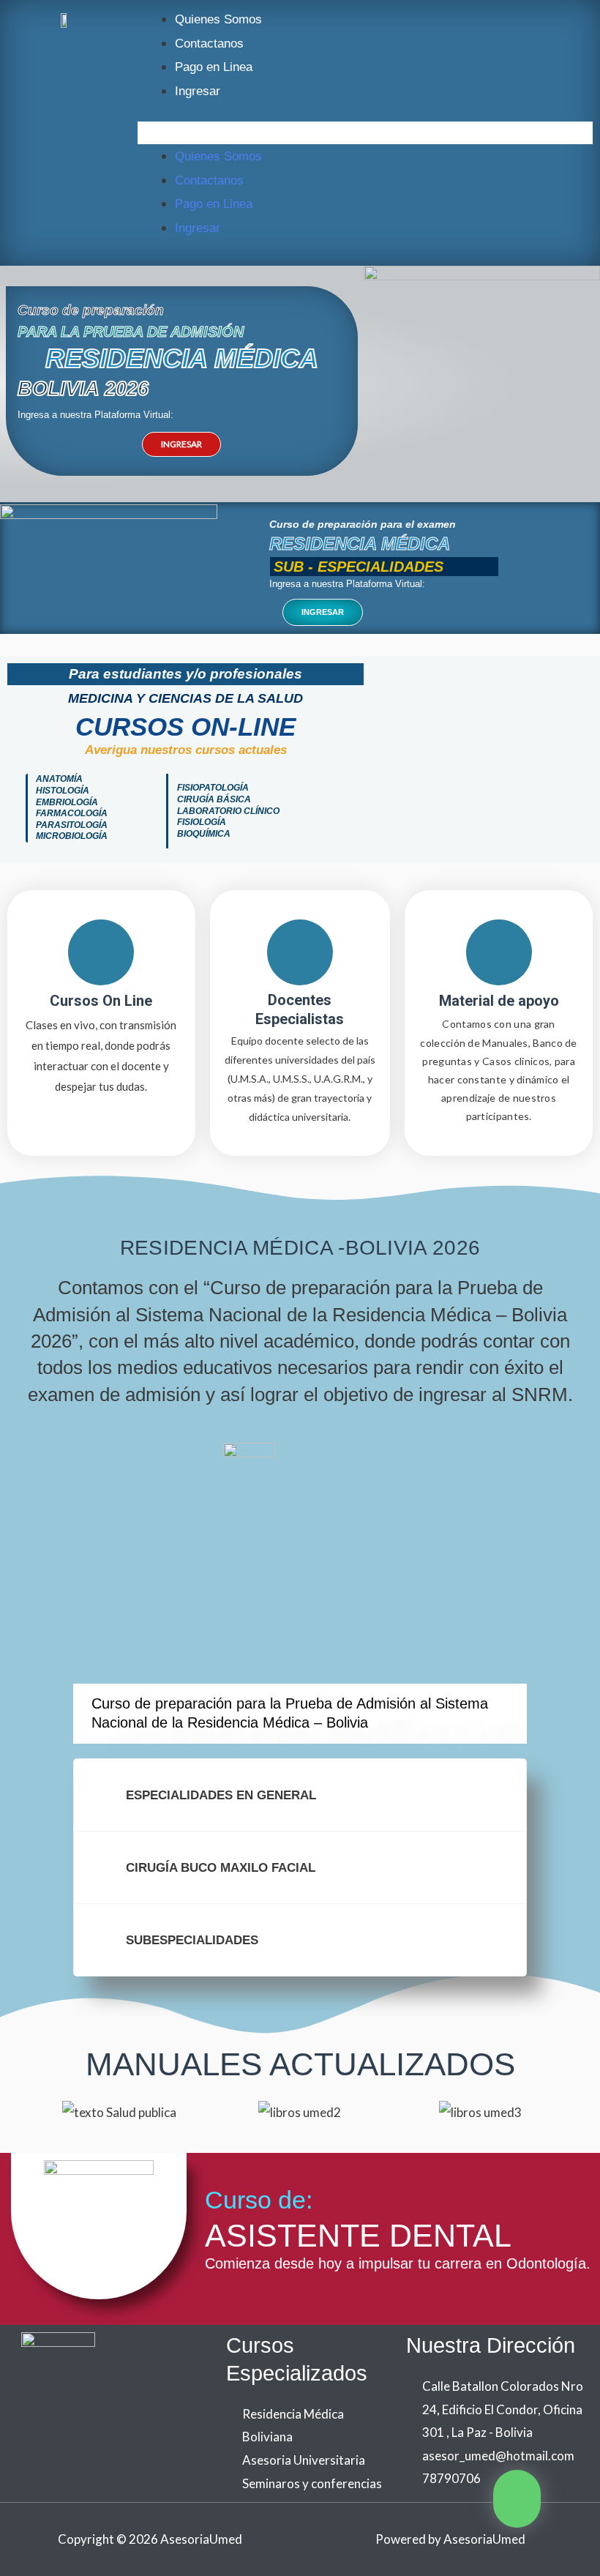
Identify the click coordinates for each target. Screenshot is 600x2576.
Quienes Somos (218, 19)
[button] (365, 133)
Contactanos (209, 44)
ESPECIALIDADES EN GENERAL (221, 1795)
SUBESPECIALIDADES (192, 1940)
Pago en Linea (214, 67)
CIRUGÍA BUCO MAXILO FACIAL (221, 1868)
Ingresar (198, 91)
